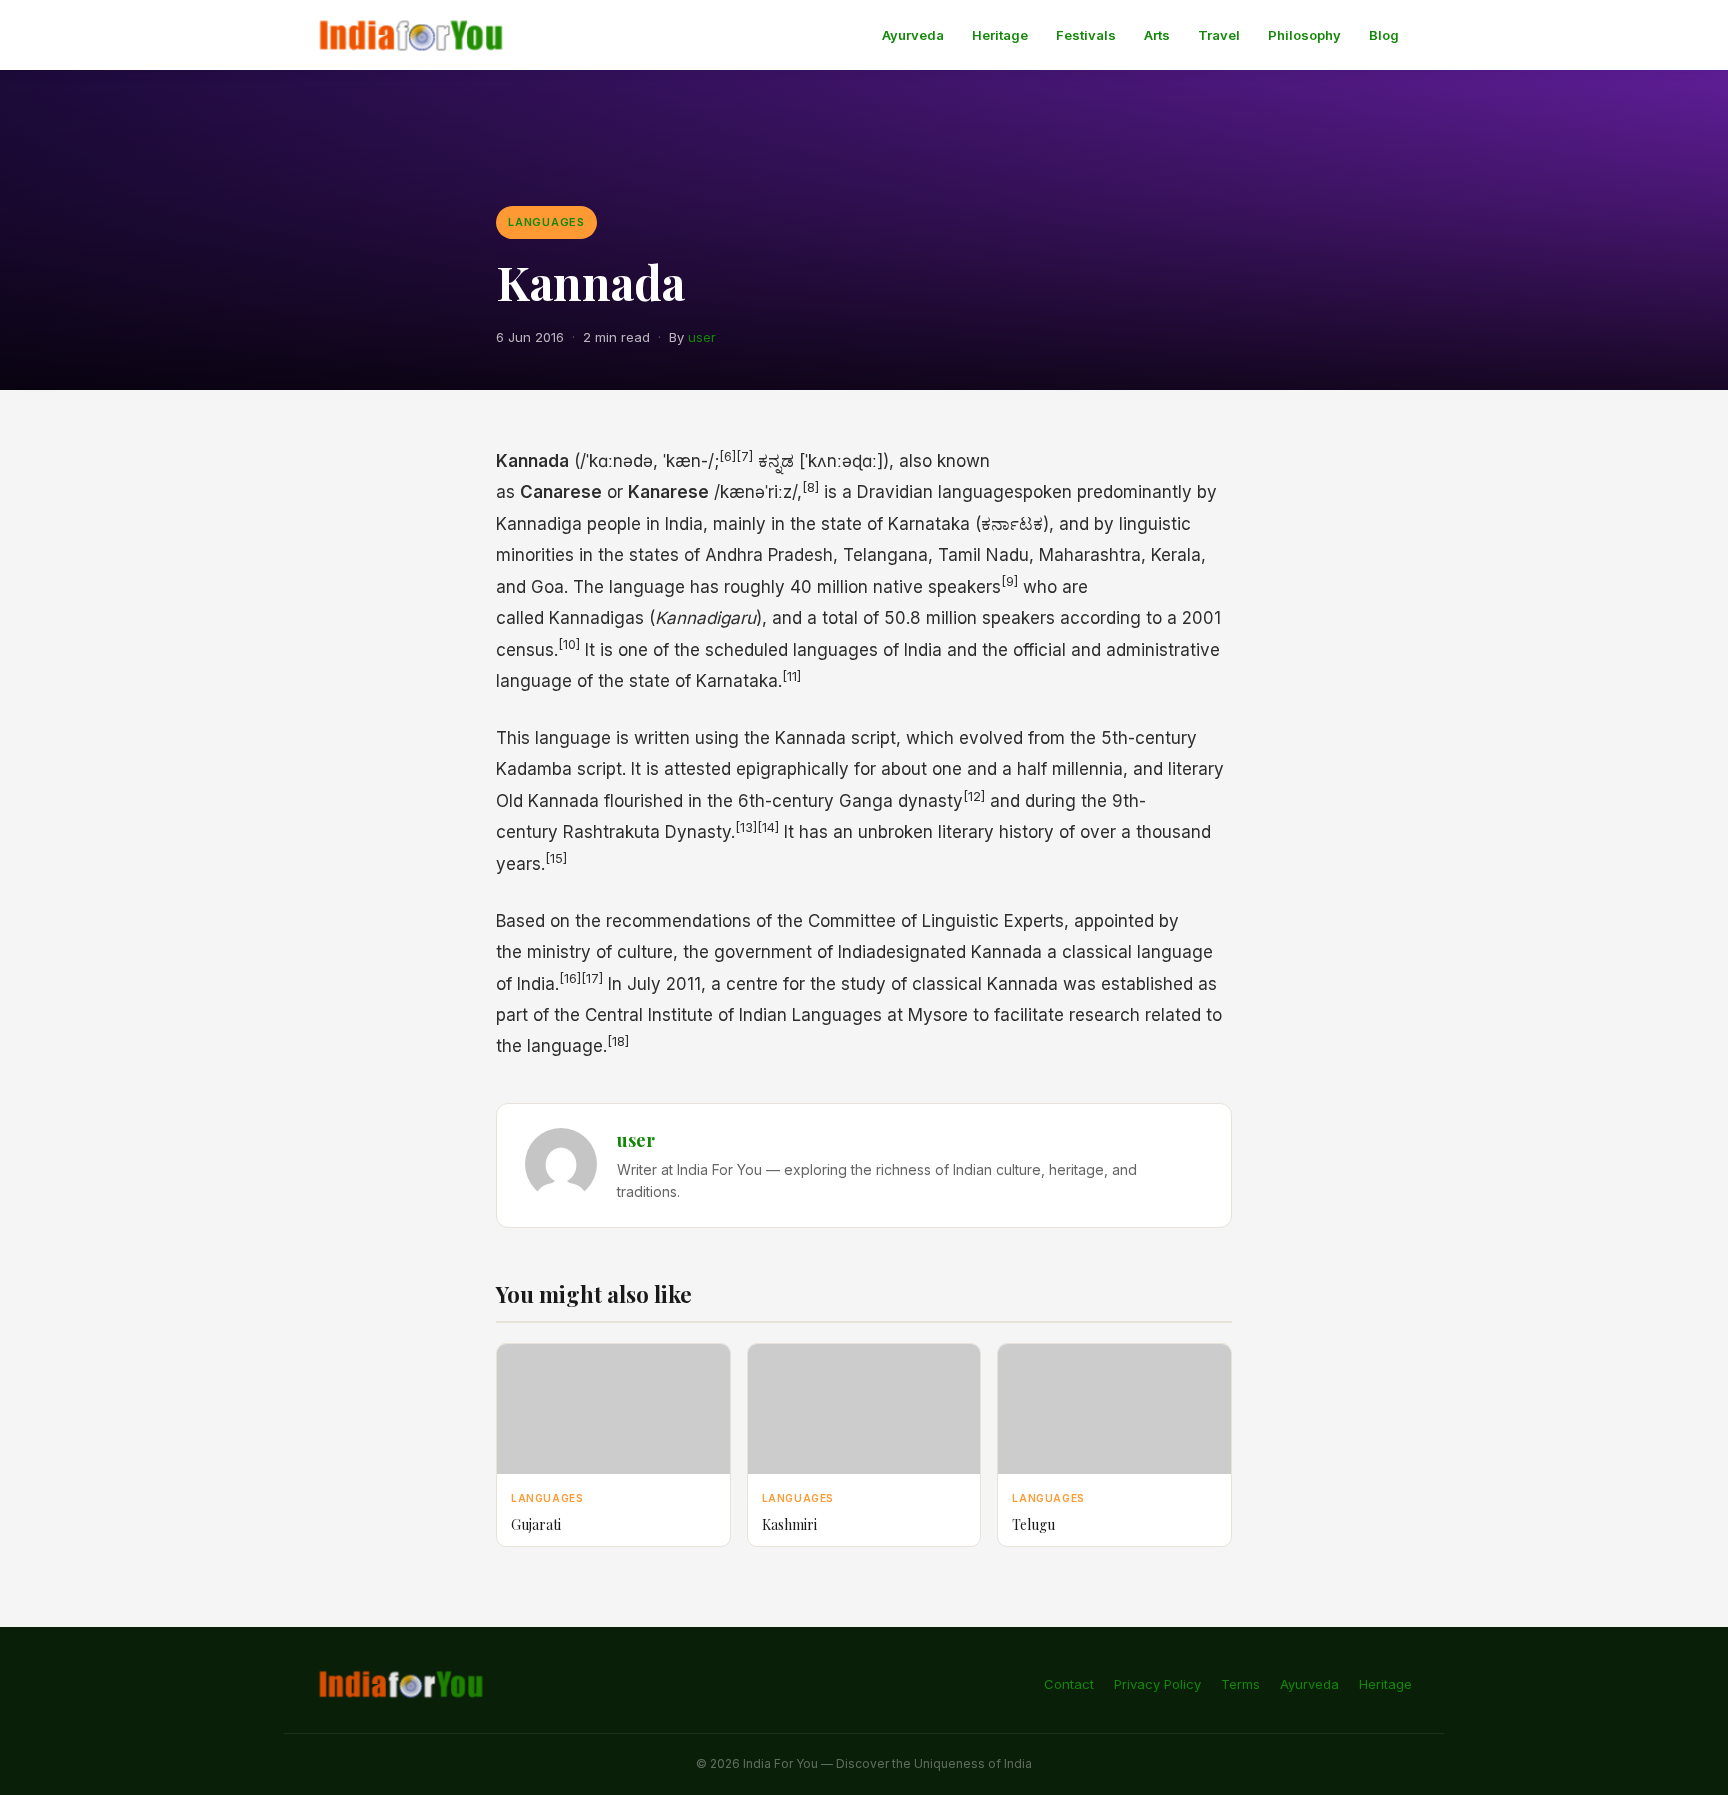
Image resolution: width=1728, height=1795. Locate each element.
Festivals (1086, 35)
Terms (1240, 1684)
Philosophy (1304, 35)
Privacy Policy (1157, 1684)
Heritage (1000, 35)
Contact (1069, 1684)
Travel (1219, 35)
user (702, 337)
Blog (1384, 35)
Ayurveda (913, 35)
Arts (1157, 35)
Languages (546, 222)
